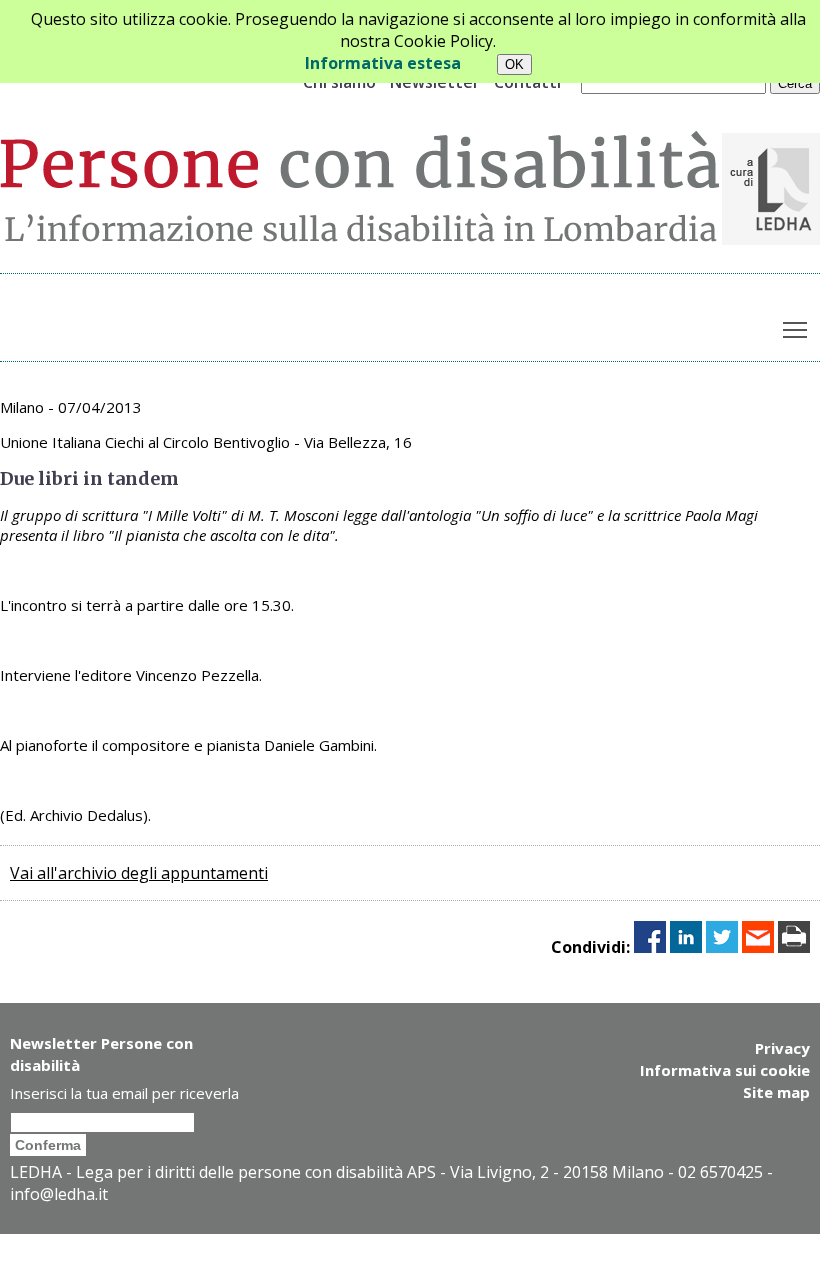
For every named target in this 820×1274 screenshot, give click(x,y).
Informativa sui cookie (725, 1070)
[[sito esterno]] (771, 239)
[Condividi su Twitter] (722, 947)
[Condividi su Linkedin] (686, 947)
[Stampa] (794, 947)
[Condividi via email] (758, 947)
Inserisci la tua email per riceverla (124, 1093)
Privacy (782, 1048)
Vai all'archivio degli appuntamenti (139, 873)
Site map (776, 1092)
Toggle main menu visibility (795, 329)
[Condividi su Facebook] (650, 947)
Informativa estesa (383, 63)
